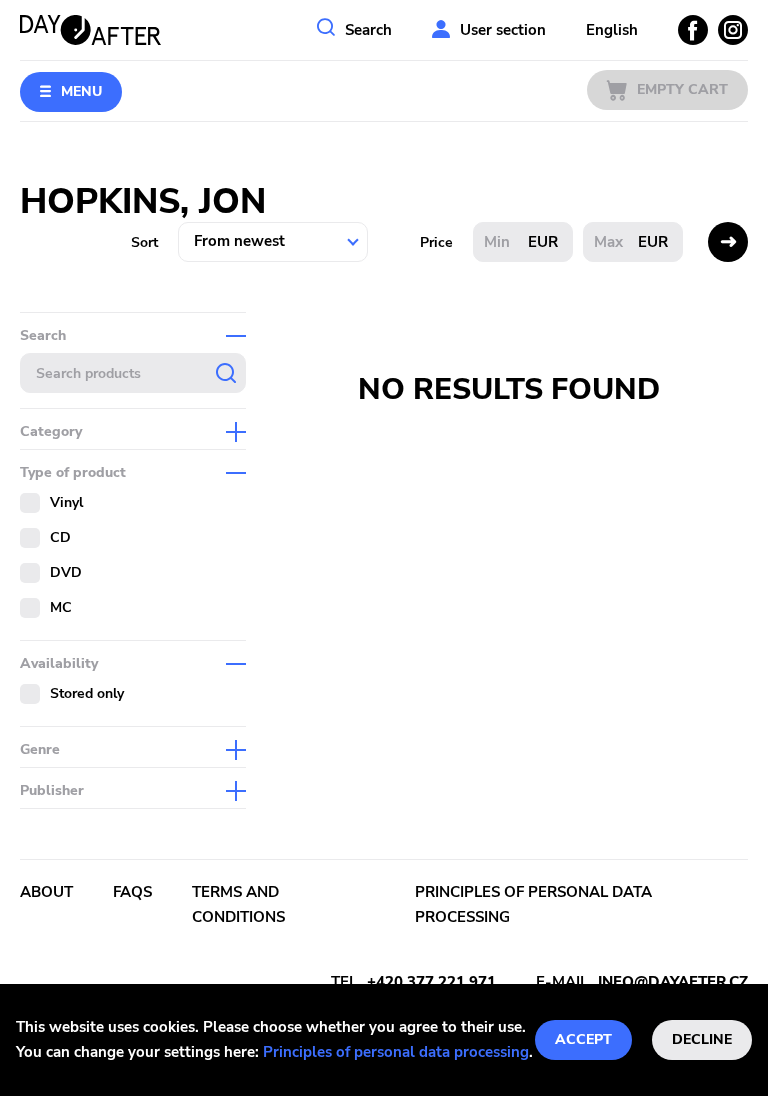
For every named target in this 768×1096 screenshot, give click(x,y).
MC (61, 607)
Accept (583, 1039)
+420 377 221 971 (431, 982)
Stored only (87, 693)
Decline (702, 1039)
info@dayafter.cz (673, 982)
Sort (144, 242)
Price (436, 242)
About (46, 892)
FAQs (132, 892)
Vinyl (66, 502)
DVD (66, 572)
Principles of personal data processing (396, 1052)
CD (60, 537)
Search (368, 30)
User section (503, 30)
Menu (81, 91)
